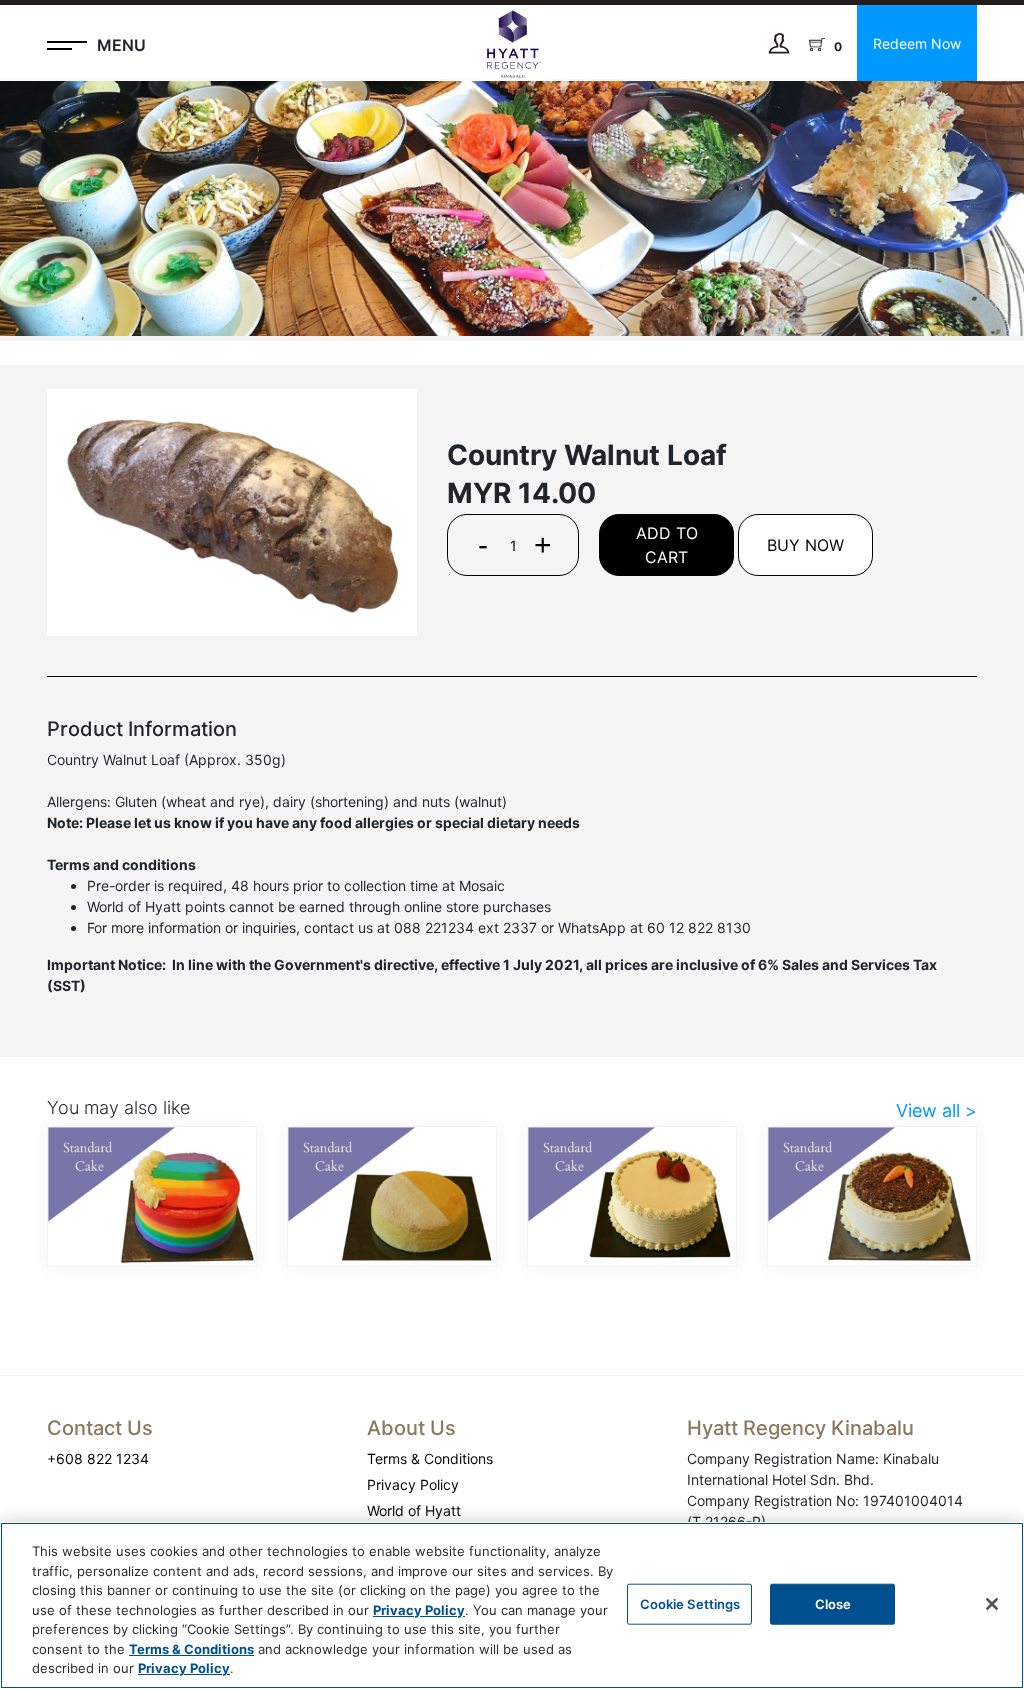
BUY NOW (805, 545)
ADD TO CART (667, 545)
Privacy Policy (413, 1484)
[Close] (992, 1604)
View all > (936, 1110)
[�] (512, 208)
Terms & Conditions (430, 1458)
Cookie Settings (690, 1603)
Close (833, 1603)
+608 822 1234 (98, 1458)
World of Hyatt (414, 1510)
